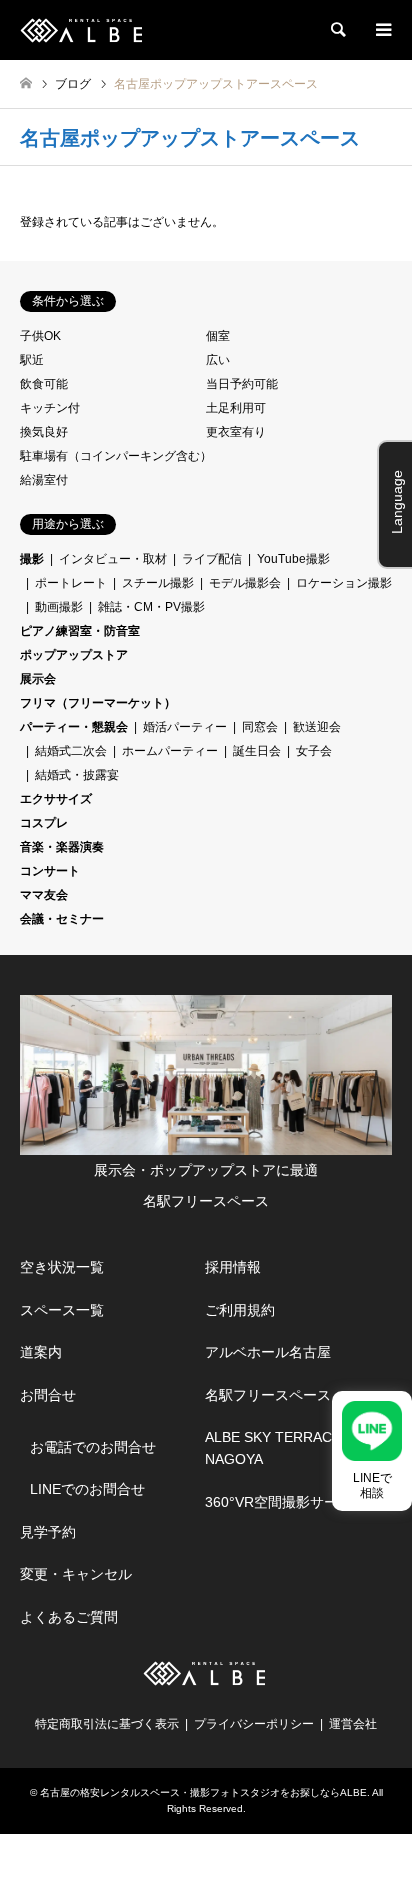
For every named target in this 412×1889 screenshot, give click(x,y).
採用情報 (233, 1267)
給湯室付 (44, 480)
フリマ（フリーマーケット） (98, 703)
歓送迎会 (317, 727)
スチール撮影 (158, 583)
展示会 (38, 679)
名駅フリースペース (268, 1395)
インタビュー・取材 (113, 559)
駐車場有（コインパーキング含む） (116, 456)
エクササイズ (56, 799)
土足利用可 (236, 408)
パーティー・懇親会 (74, 727)
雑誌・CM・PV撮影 (151, 607)
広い (218, 360)
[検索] (337, 30)
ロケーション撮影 (344, 583)
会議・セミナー (62, 919)
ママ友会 (44, 895)
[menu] (382, 30)
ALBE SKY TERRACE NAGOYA (273, 1448)
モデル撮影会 (245, 583)
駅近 (32, 360)
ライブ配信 (212, 559)
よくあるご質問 (69, 1617)
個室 (218, 336)
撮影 (32, 559)
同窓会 (260, 727)
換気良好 (44, 432)
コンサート (50, 871)
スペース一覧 (62, 1310)
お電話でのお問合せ (93, 1447)
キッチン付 (50, 408)
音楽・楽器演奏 (62, 847)
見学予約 (48, 1532)
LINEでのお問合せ (87, 1489)
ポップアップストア (74, 655)
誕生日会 (257, 751)
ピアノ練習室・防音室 (80, 631)
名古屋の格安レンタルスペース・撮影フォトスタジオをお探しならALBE (203, 1792)
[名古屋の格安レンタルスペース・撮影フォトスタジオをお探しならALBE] (83, 30)
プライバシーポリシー (254, 1724)
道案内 (41, 1352)
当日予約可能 (242, 384)
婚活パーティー (185, 727)
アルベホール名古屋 (268, 1352)
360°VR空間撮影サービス (285, 1502)
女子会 (314, 751)
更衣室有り (236, 432)
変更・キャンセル (76, 1574)
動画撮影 (59, 607)
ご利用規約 (240, 1310)
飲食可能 (44, 384)
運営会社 (353, 1724)
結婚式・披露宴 (77, 775)
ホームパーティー (170, 751)
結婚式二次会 (71, 751)
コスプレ (44, 823)
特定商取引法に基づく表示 (107, 1724)
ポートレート (71, 583)
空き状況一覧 (62, 1267)
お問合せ (48, 1395)
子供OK (40, 336)
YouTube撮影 (293, 559)
